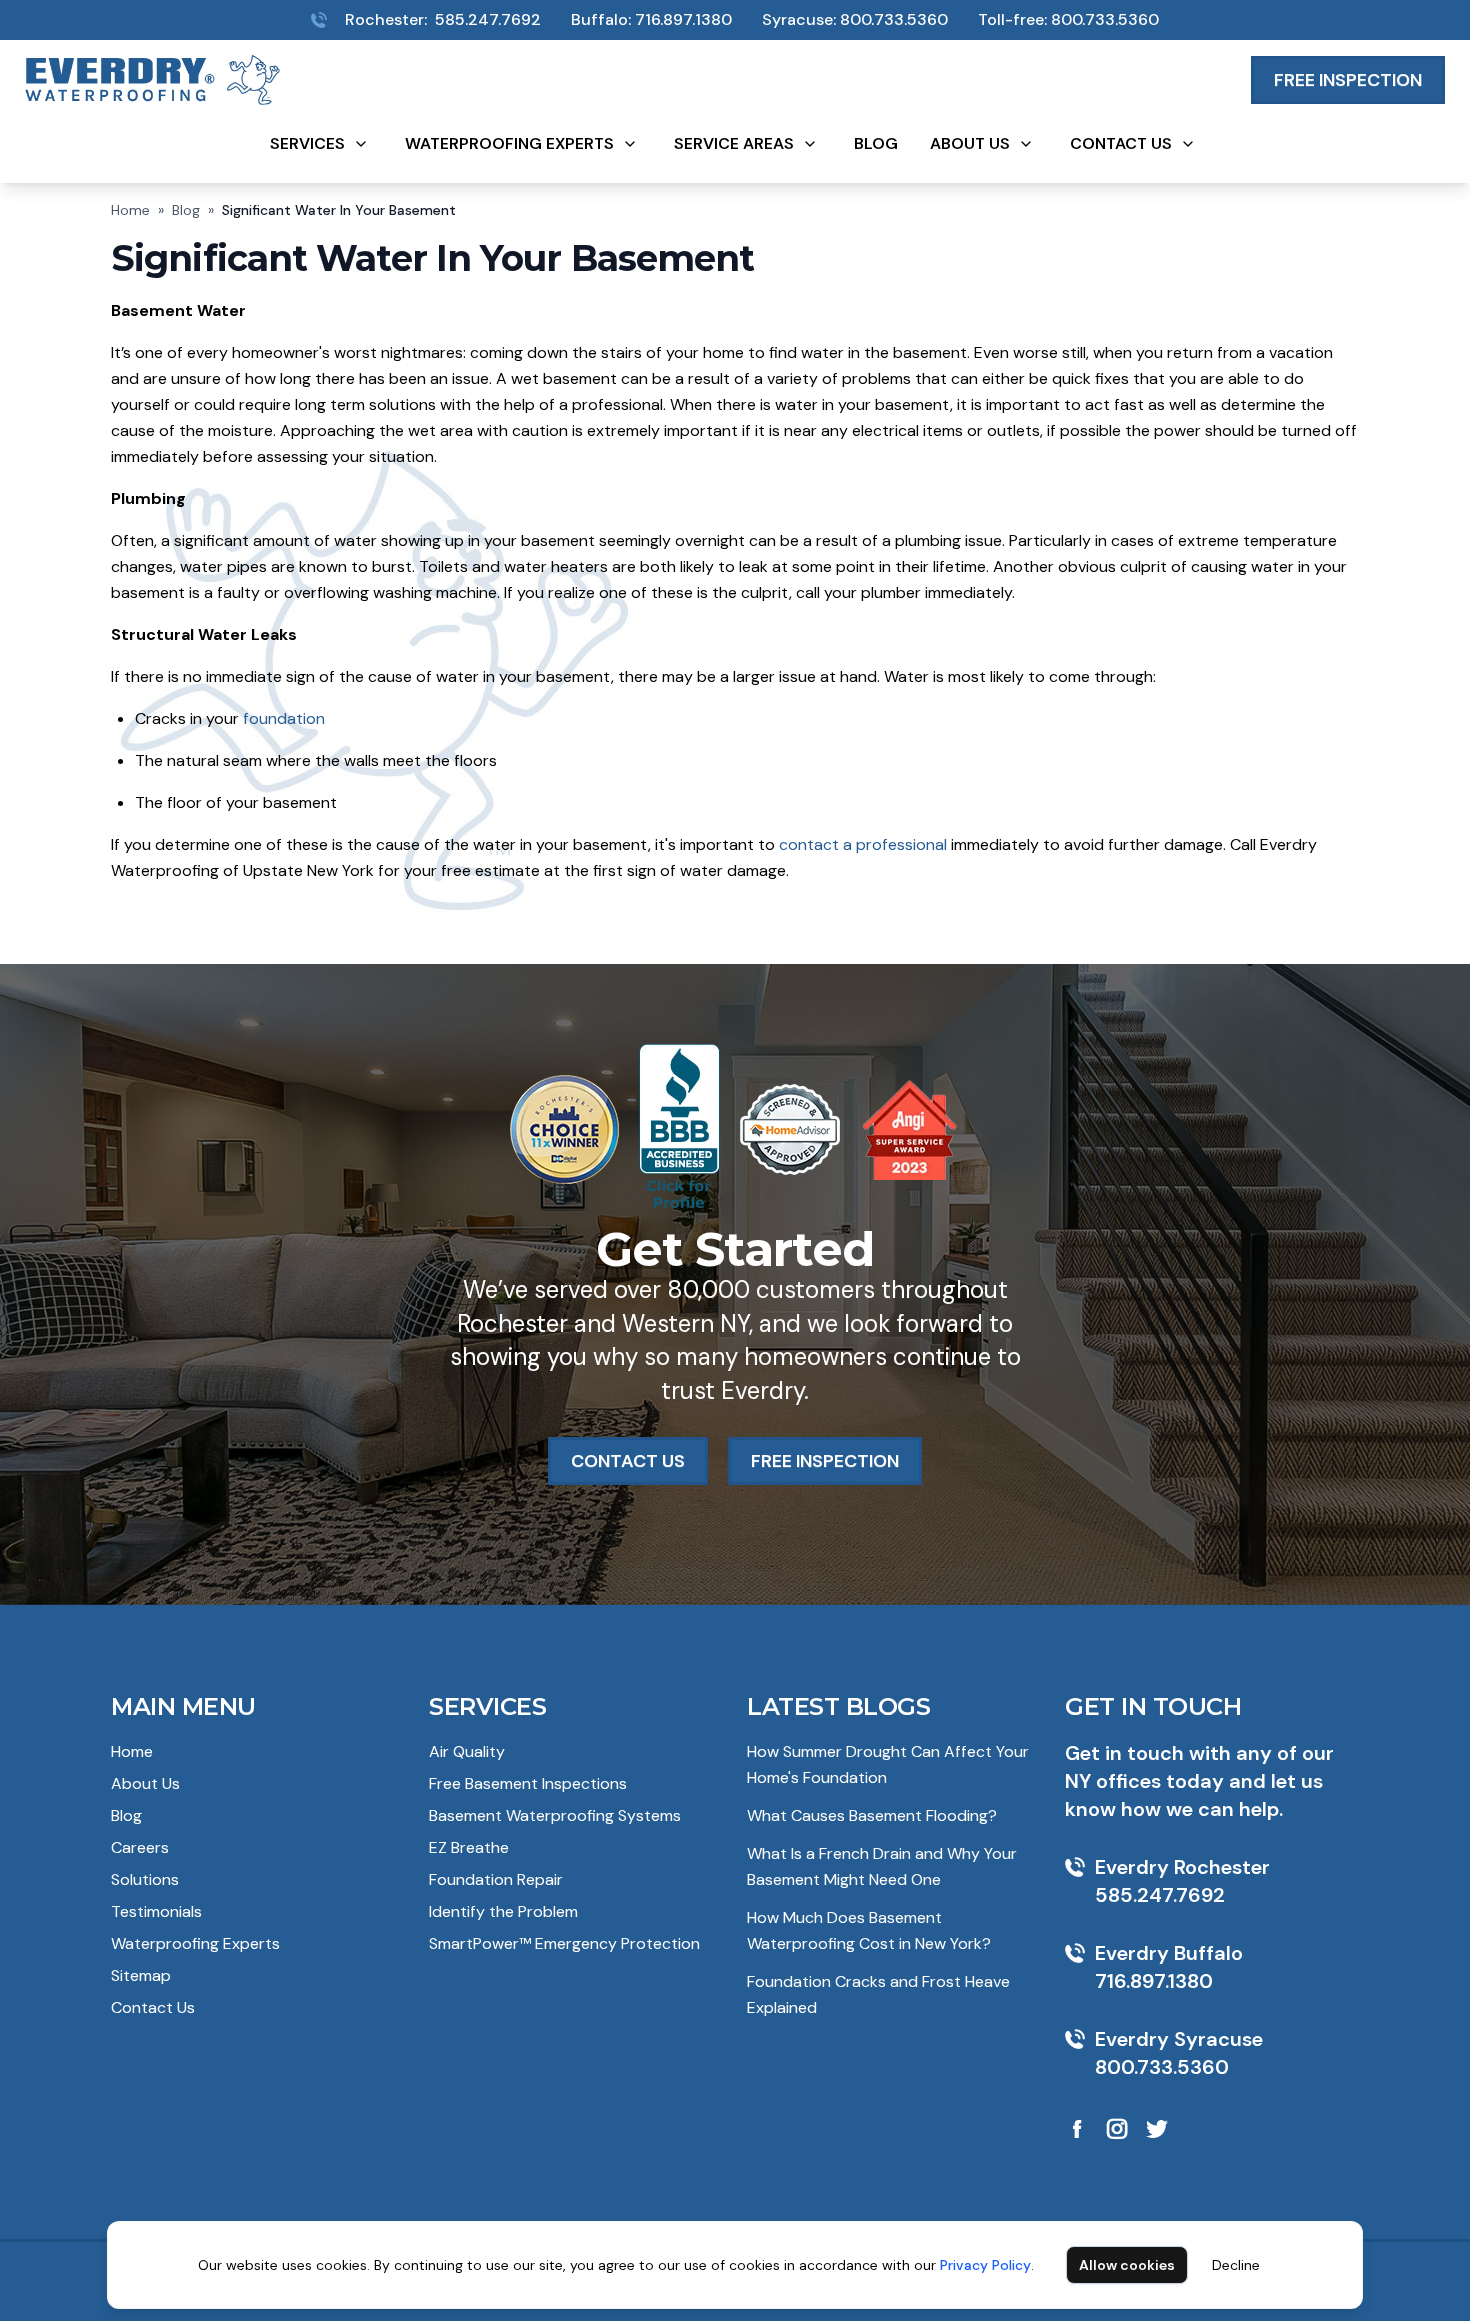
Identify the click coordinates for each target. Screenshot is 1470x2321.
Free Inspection (1348, 80)
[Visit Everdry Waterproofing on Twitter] (1157, 2129)
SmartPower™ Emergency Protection (564, 1943)
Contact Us (1121, 143)
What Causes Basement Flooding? (872, 1815)
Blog (876, 143)
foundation (284, 718)
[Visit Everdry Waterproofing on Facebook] (1077, 2129)
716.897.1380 (683, 19)
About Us (970, 143)
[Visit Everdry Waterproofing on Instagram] (1117, 2129)
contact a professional (865, 844)
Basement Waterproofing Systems (555, 1815)
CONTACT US (628, 1461)
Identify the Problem (503, 1911)
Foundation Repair (496, 1879)
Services (307, 143)
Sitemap (141, 1975)
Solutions (145, 1879)
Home (130, 210)
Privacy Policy (985, 2265)
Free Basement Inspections (528, 1783)
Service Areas (734, 143)
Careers (140, 1847)
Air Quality (467, 1751)
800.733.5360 (894, 19)
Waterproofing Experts (509, 143)
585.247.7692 (488, 19)
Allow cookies (1127, 2265)
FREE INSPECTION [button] (825, 1461)
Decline (1236, 2265)
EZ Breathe (469, 1847)
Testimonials (156, 1911)
